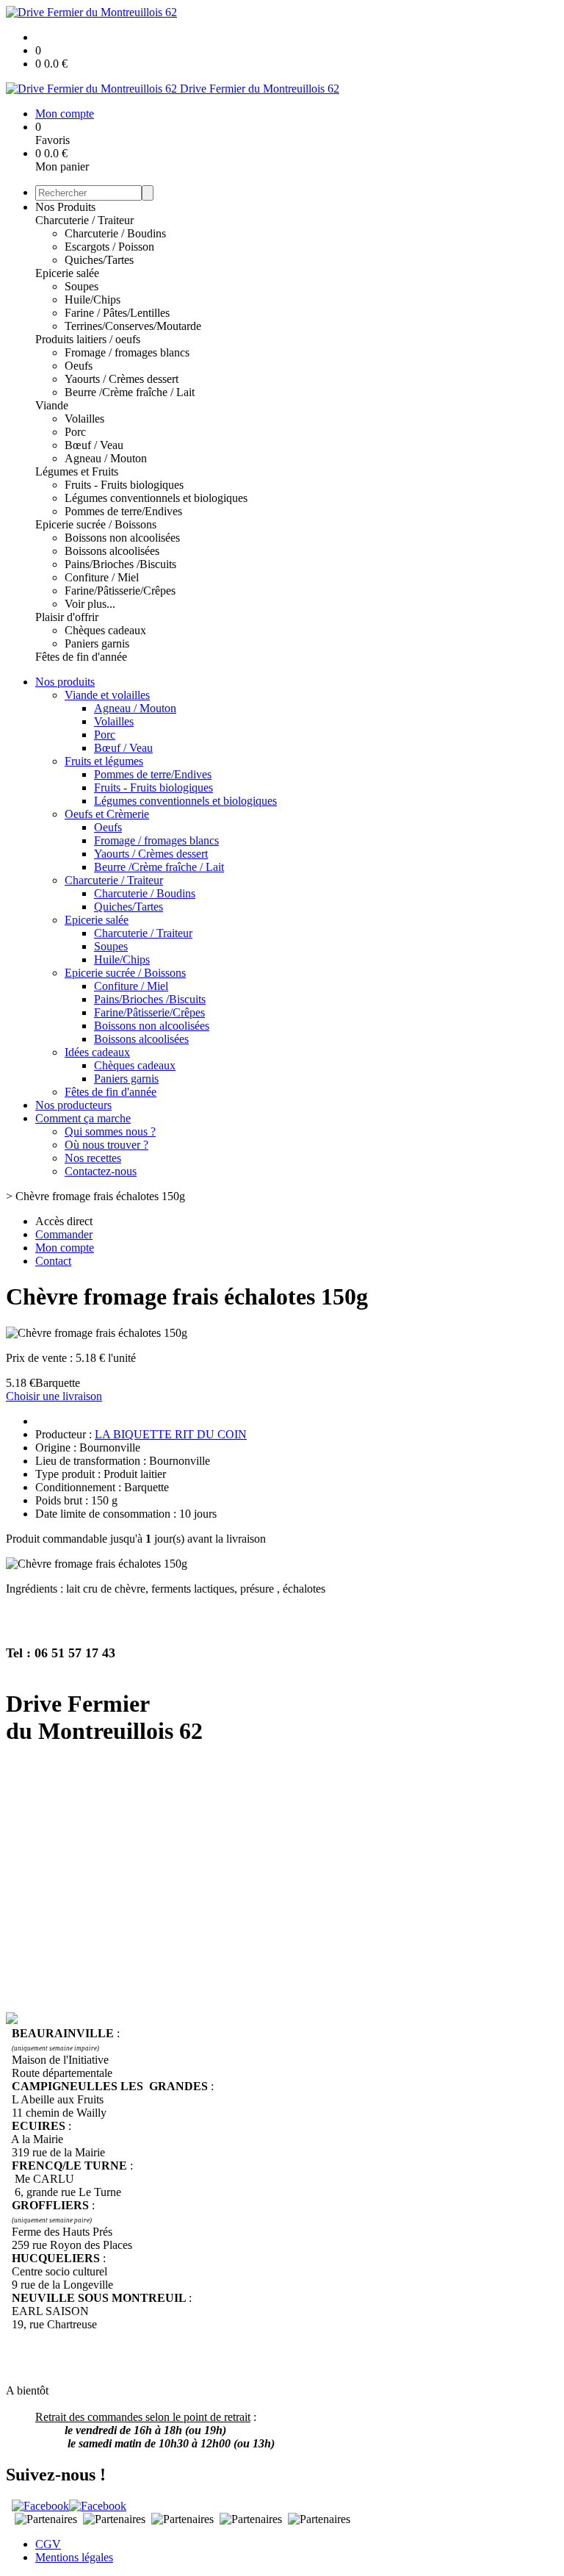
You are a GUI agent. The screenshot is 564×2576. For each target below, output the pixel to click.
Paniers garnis (97, 643)
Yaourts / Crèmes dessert (122, 379)
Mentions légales (74, 2557)
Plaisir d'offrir (67, 617)
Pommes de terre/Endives (123, 511)
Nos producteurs (73, 1105)
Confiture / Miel (102, 577)
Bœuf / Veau (94, 445)
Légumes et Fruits (77, 471)
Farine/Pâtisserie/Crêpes (120, 591)
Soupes (82, 286)
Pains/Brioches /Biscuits (120, 564)
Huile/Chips (93, 299)
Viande (52, 405)
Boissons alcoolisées (112, 551)
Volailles (84, 419)
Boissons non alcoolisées (122, 538)
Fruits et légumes (104, 761)
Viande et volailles (107, 695)
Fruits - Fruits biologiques (124, 485)
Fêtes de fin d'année (81, 657)
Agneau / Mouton (106, 458)
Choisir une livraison (54, 1396)
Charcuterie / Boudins (115, 233)
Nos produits (65, 682)
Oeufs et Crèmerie (107, 814)
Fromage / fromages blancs (127, 352)
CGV (48, 2544)
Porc (75, 432)
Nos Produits (65, 207)
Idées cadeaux (97, 1052)
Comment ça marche (83, 1118)
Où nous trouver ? (106, 1145)
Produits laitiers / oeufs (88, 339)
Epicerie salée (67, 273)
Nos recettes (93, 1158)
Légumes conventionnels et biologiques (156, 498)
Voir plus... (90, 604)
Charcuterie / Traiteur (84, 220)
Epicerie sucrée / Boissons (96, 524)
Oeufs (79, 366)
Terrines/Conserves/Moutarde (133, 326)
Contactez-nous (101, 1171)
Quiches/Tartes (99, 260)
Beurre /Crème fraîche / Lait (130, 392)
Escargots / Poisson (109, 247)
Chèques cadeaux (105, 630)
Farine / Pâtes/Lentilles (117, 313)
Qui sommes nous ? (110, 1131)
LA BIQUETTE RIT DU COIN (171, 1434)
